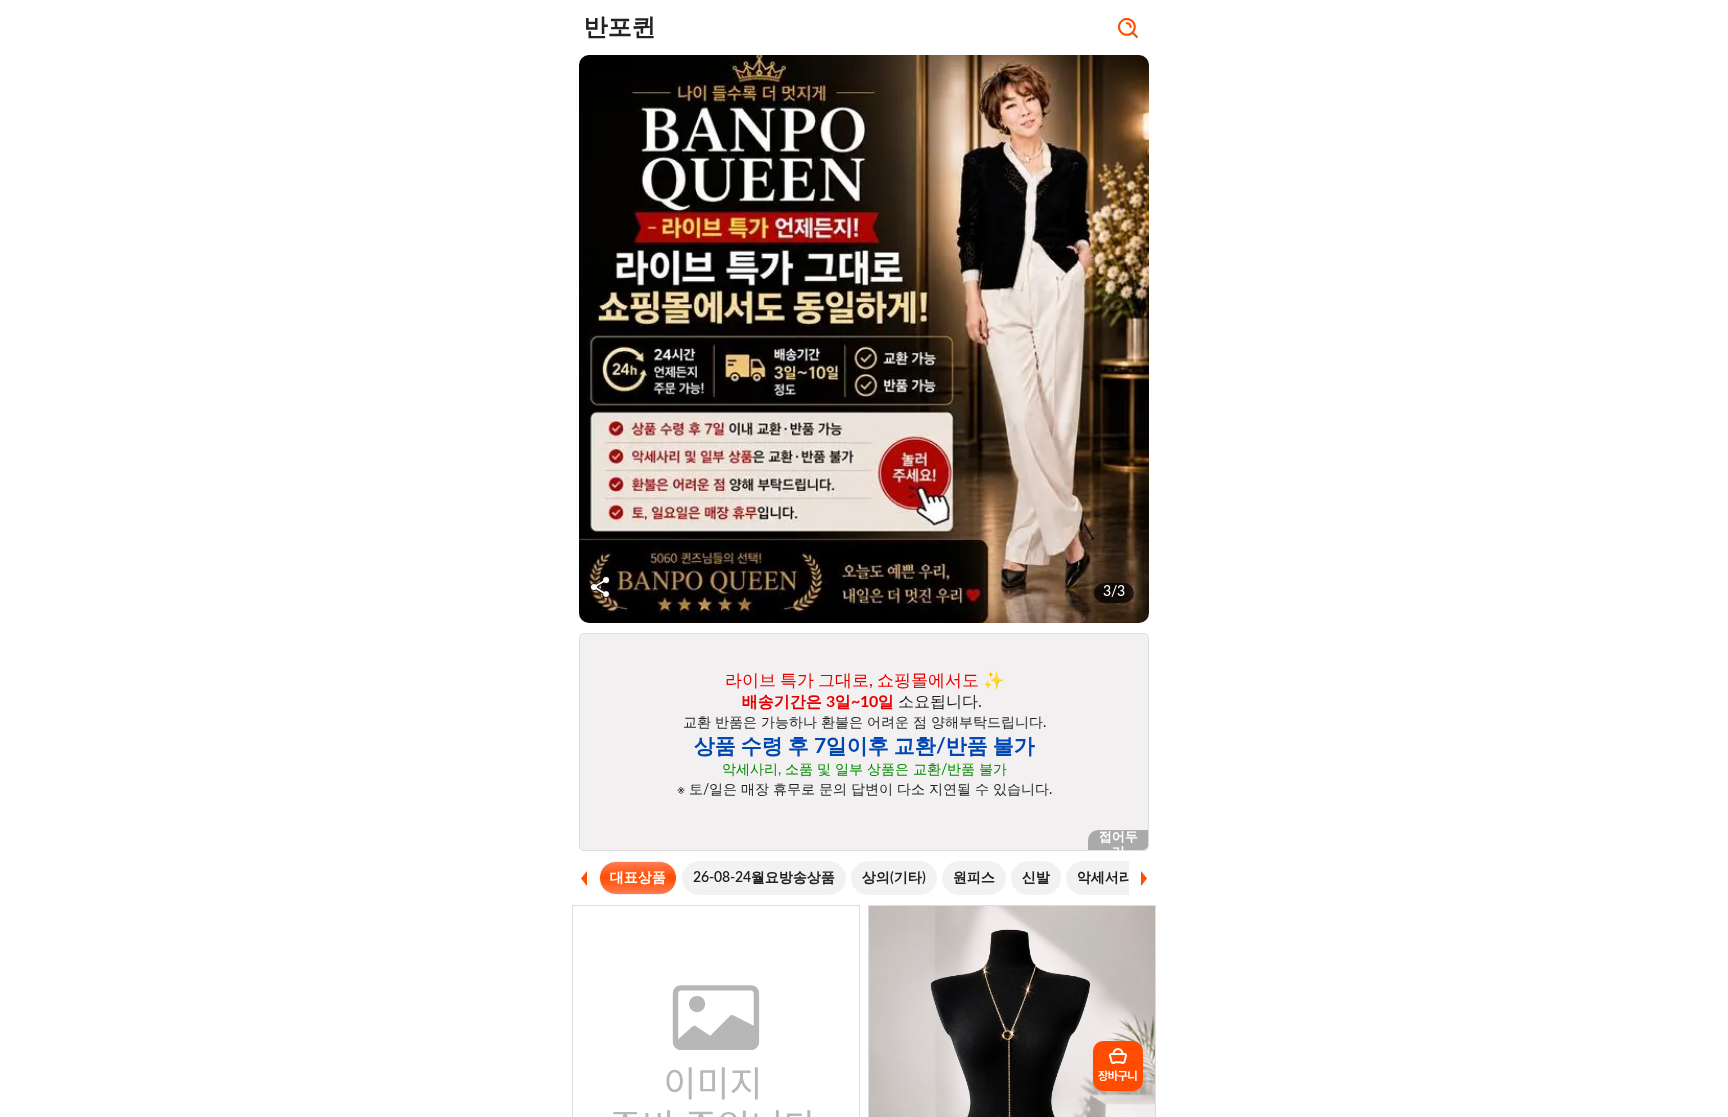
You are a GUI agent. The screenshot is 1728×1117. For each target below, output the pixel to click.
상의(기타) (894, 878)
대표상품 (638, 878)
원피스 (974, 878)
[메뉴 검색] (1128, 30)
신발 (1036, 878)
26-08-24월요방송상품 (764, 878)
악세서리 (1105, 878)
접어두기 (1118, 840)
